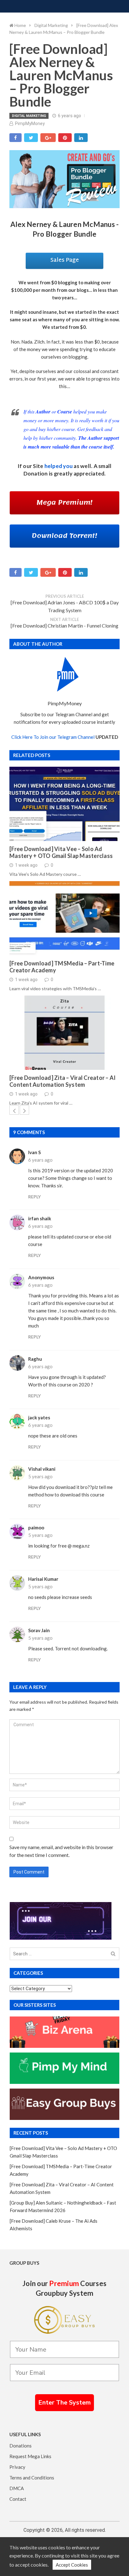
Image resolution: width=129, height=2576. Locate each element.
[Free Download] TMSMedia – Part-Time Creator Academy (62, 967)
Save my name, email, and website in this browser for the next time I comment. (61, 1851)
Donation (36, 473)
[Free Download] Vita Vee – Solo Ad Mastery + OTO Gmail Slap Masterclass (61, 852)
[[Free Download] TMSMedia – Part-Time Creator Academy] (64, 918)
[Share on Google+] (48, 138)
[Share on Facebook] (15, 138)
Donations (21, 2446)
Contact (18, 2499)
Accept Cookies (72, 2565)
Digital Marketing (29, 116)
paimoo (36, 1527)
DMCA (17, 2488)
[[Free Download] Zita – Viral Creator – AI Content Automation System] (64, 1033)
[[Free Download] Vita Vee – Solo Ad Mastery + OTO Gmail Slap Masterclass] (64, 804)
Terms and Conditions (32, 2478)
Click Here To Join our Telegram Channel (53, 737)
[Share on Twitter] (31, 138)
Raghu (35, 1359)
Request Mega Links (30, 2456)
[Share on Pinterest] (65, 138)
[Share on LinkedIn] (81, 138)
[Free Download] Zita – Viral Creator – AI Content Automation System (62, 1081)
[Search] (113, 1954)
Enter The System (64, 2403)
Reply (34, 1197)
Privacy (17, 2467)
